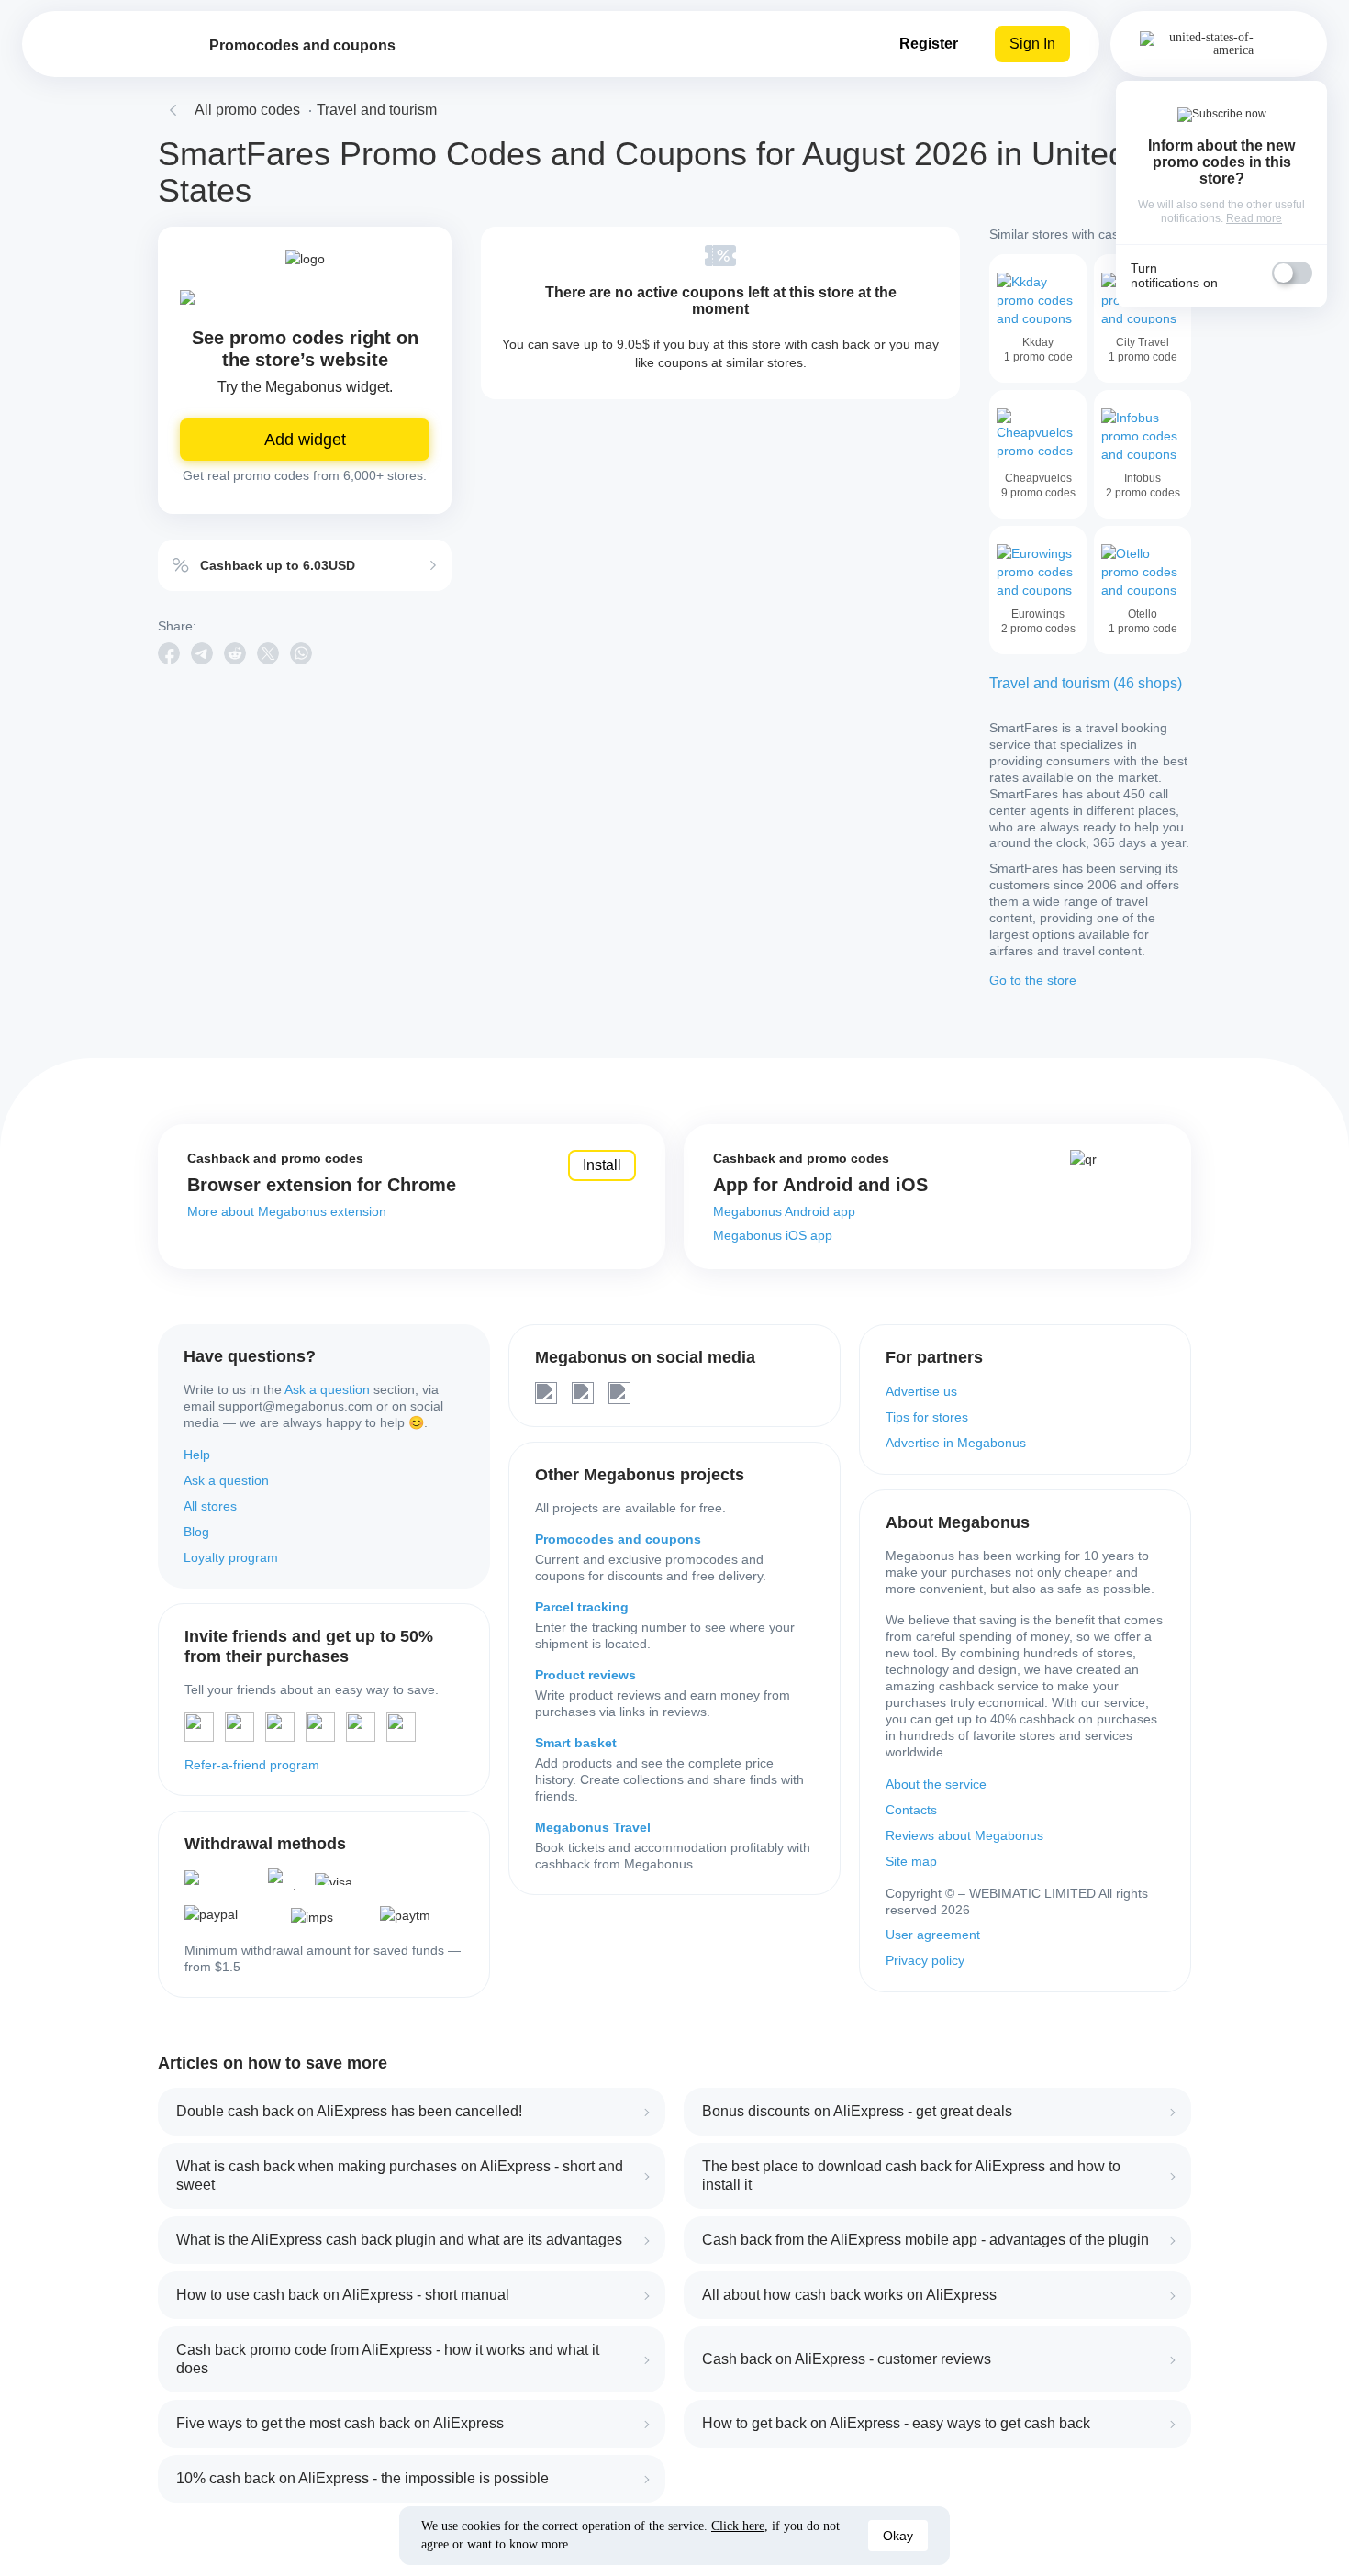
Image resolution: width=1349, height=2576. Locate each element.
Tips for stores (927, 1417)
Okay (898, 2536)
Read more (1254, 218)
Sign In (1032, 44)
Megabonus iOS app (773, 1235)
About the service (936, 1784)
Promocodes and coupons (618, 1539)
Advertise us (921, 1391)
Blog (196, 1532)
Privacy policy (925, 1960)
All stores (210, 1506)
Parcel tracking (582, 1607)
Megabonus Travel (593, 1827)
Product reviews (585, 1675)
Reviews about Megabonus (964, 1835)
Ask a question (327, 1389)
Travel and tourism (377, 110)
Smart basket (576, 1743)
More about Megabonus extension (287, 1211)
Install (602, 1165)
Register (929, 44)
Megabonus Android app (784, 1211)
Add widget (305, 440)
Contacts (911, 1810)
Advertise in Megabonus (956, 1443)
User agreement (933, 1935)
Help (197, 1455)
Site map (911, 1861)
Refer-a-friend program (252, 1765)
